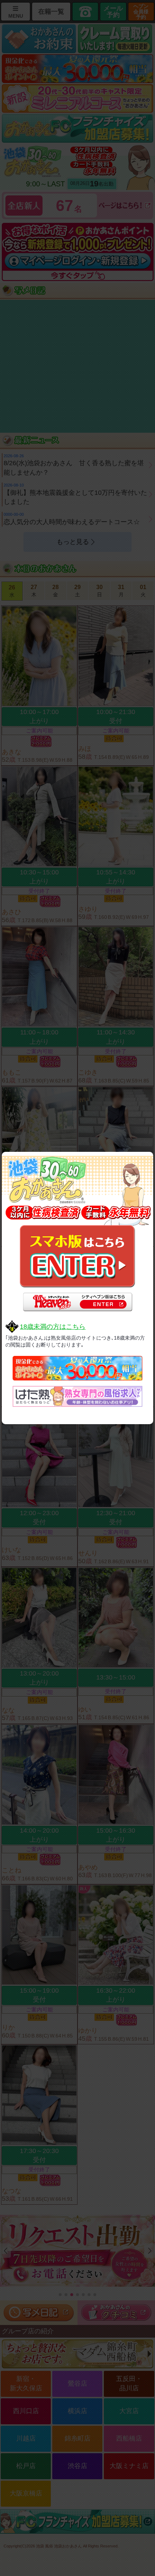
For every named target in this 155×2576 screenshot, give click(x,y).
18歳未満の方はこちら (53, 1327)
